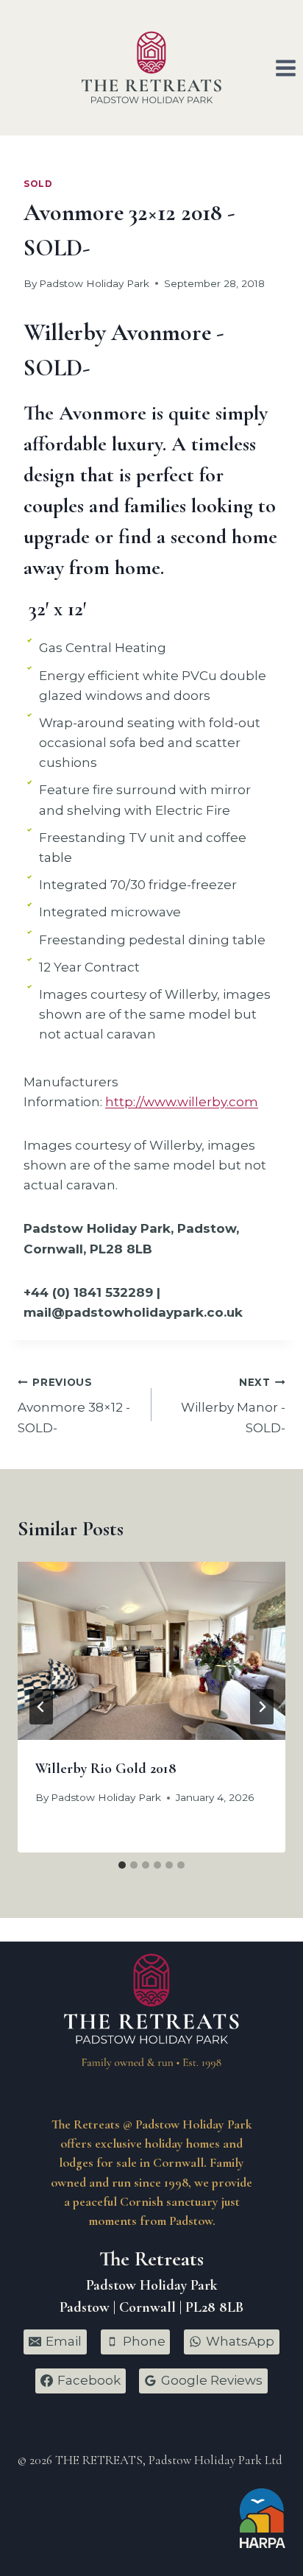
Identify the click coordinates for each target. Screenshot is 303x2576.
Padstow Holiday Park (94, 283)
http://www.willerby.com (182, 1102)
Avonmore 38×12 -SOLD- (74, 1406)
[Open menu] (285, 68)
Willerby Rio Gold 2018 (106, 1769)
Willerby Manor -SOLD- (233, 1406)
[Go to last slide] (41, 1707)
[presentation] (151, 1651)
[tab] (122, 1865)
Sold (38, 184)
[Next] (262, 1707)
